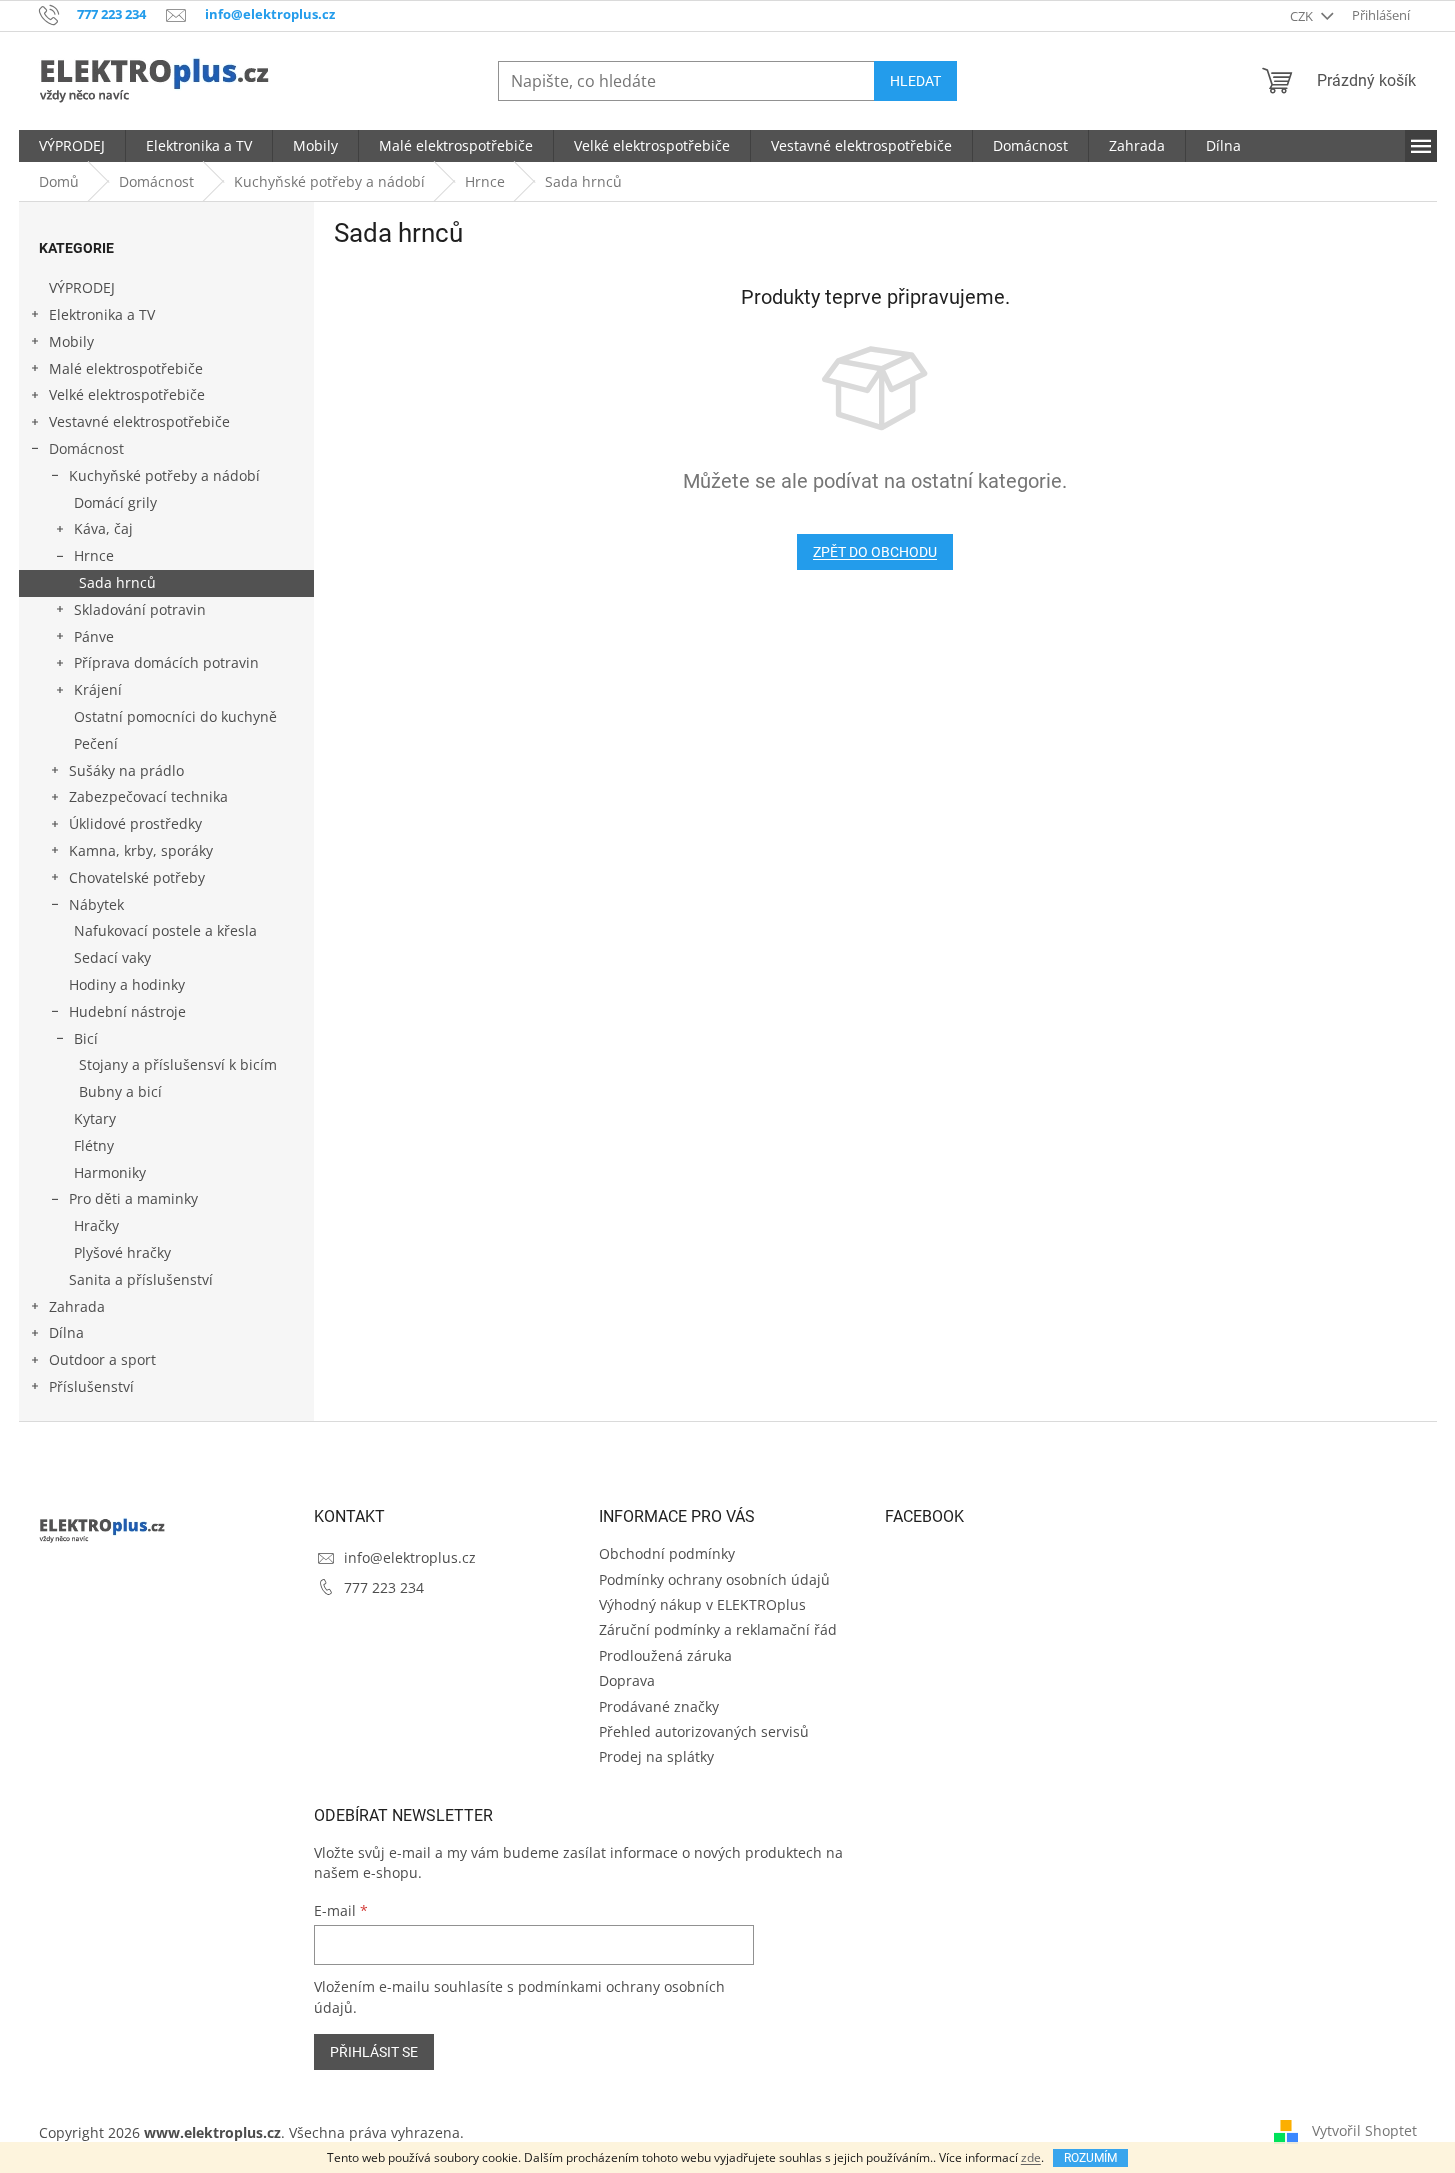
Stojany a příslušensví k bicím (178, 1064)
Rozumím (1090, 2158)
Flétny (94, 1145)
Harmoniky (110, 1172)
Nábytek (96, 904)
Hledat (915, 81)
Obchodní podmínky (667, 1553)
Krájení (98, 689)
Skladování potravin (140, 609)
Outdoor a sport (102, 1359)
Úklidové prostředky (135, 823)
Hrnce (94, 555)
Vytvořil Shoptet (1364, 2130)
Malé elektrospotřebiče (126, 368)
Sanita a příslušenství (141, 1279)
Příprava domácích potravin (166, 662)
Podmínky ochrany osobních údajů (714, 1579)
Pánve (94, 636)
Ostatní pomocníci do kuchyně (175, 716)
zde (1031, 2157)
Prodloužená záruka (665, 1655)
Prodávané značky (659, 1706)
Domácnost (86, 448)
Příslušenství (91, 1386)
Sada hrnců (117, 582)
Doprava (627, 1680)
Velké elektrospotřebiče (127, 394)
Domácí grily (115, 502)
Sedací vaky (112, 957)
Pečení (96, 743)
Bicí (86, 1038)
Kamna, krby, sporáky (141, 850)
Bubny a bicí (120, 1091)
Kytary (95, 1118)
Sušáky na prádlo (126, 770)
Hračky (96, 1225)
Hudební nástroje (127, 1011)
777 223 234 (384, 1587)
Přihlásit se (374, 2052)
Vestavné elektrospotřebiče (139, 421)
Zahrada (77, 1306)
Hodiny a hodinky (127, 984)
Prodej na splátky (656, 1756)
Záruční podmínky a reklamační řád (718, 1629)
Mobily (71, 341)
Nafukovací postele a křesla (165, 930)
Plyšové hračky (122, 1252)
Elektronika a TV (102, 314)
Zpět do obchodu (875, 552)
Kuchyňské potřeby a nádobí (164, 475)
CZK (1303, 16)
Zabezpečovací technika (148, 796)
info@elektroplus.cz (410, 1557)
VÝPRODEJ (82, 287)
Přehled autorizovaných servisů (704, 1731)
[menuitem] (72, 146)
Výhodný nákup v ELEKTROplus (702, 1604)
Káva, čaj (103, 528)
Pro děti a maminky (133, 1198)
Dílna (66, 1332)
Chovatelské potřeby (137, 877)
